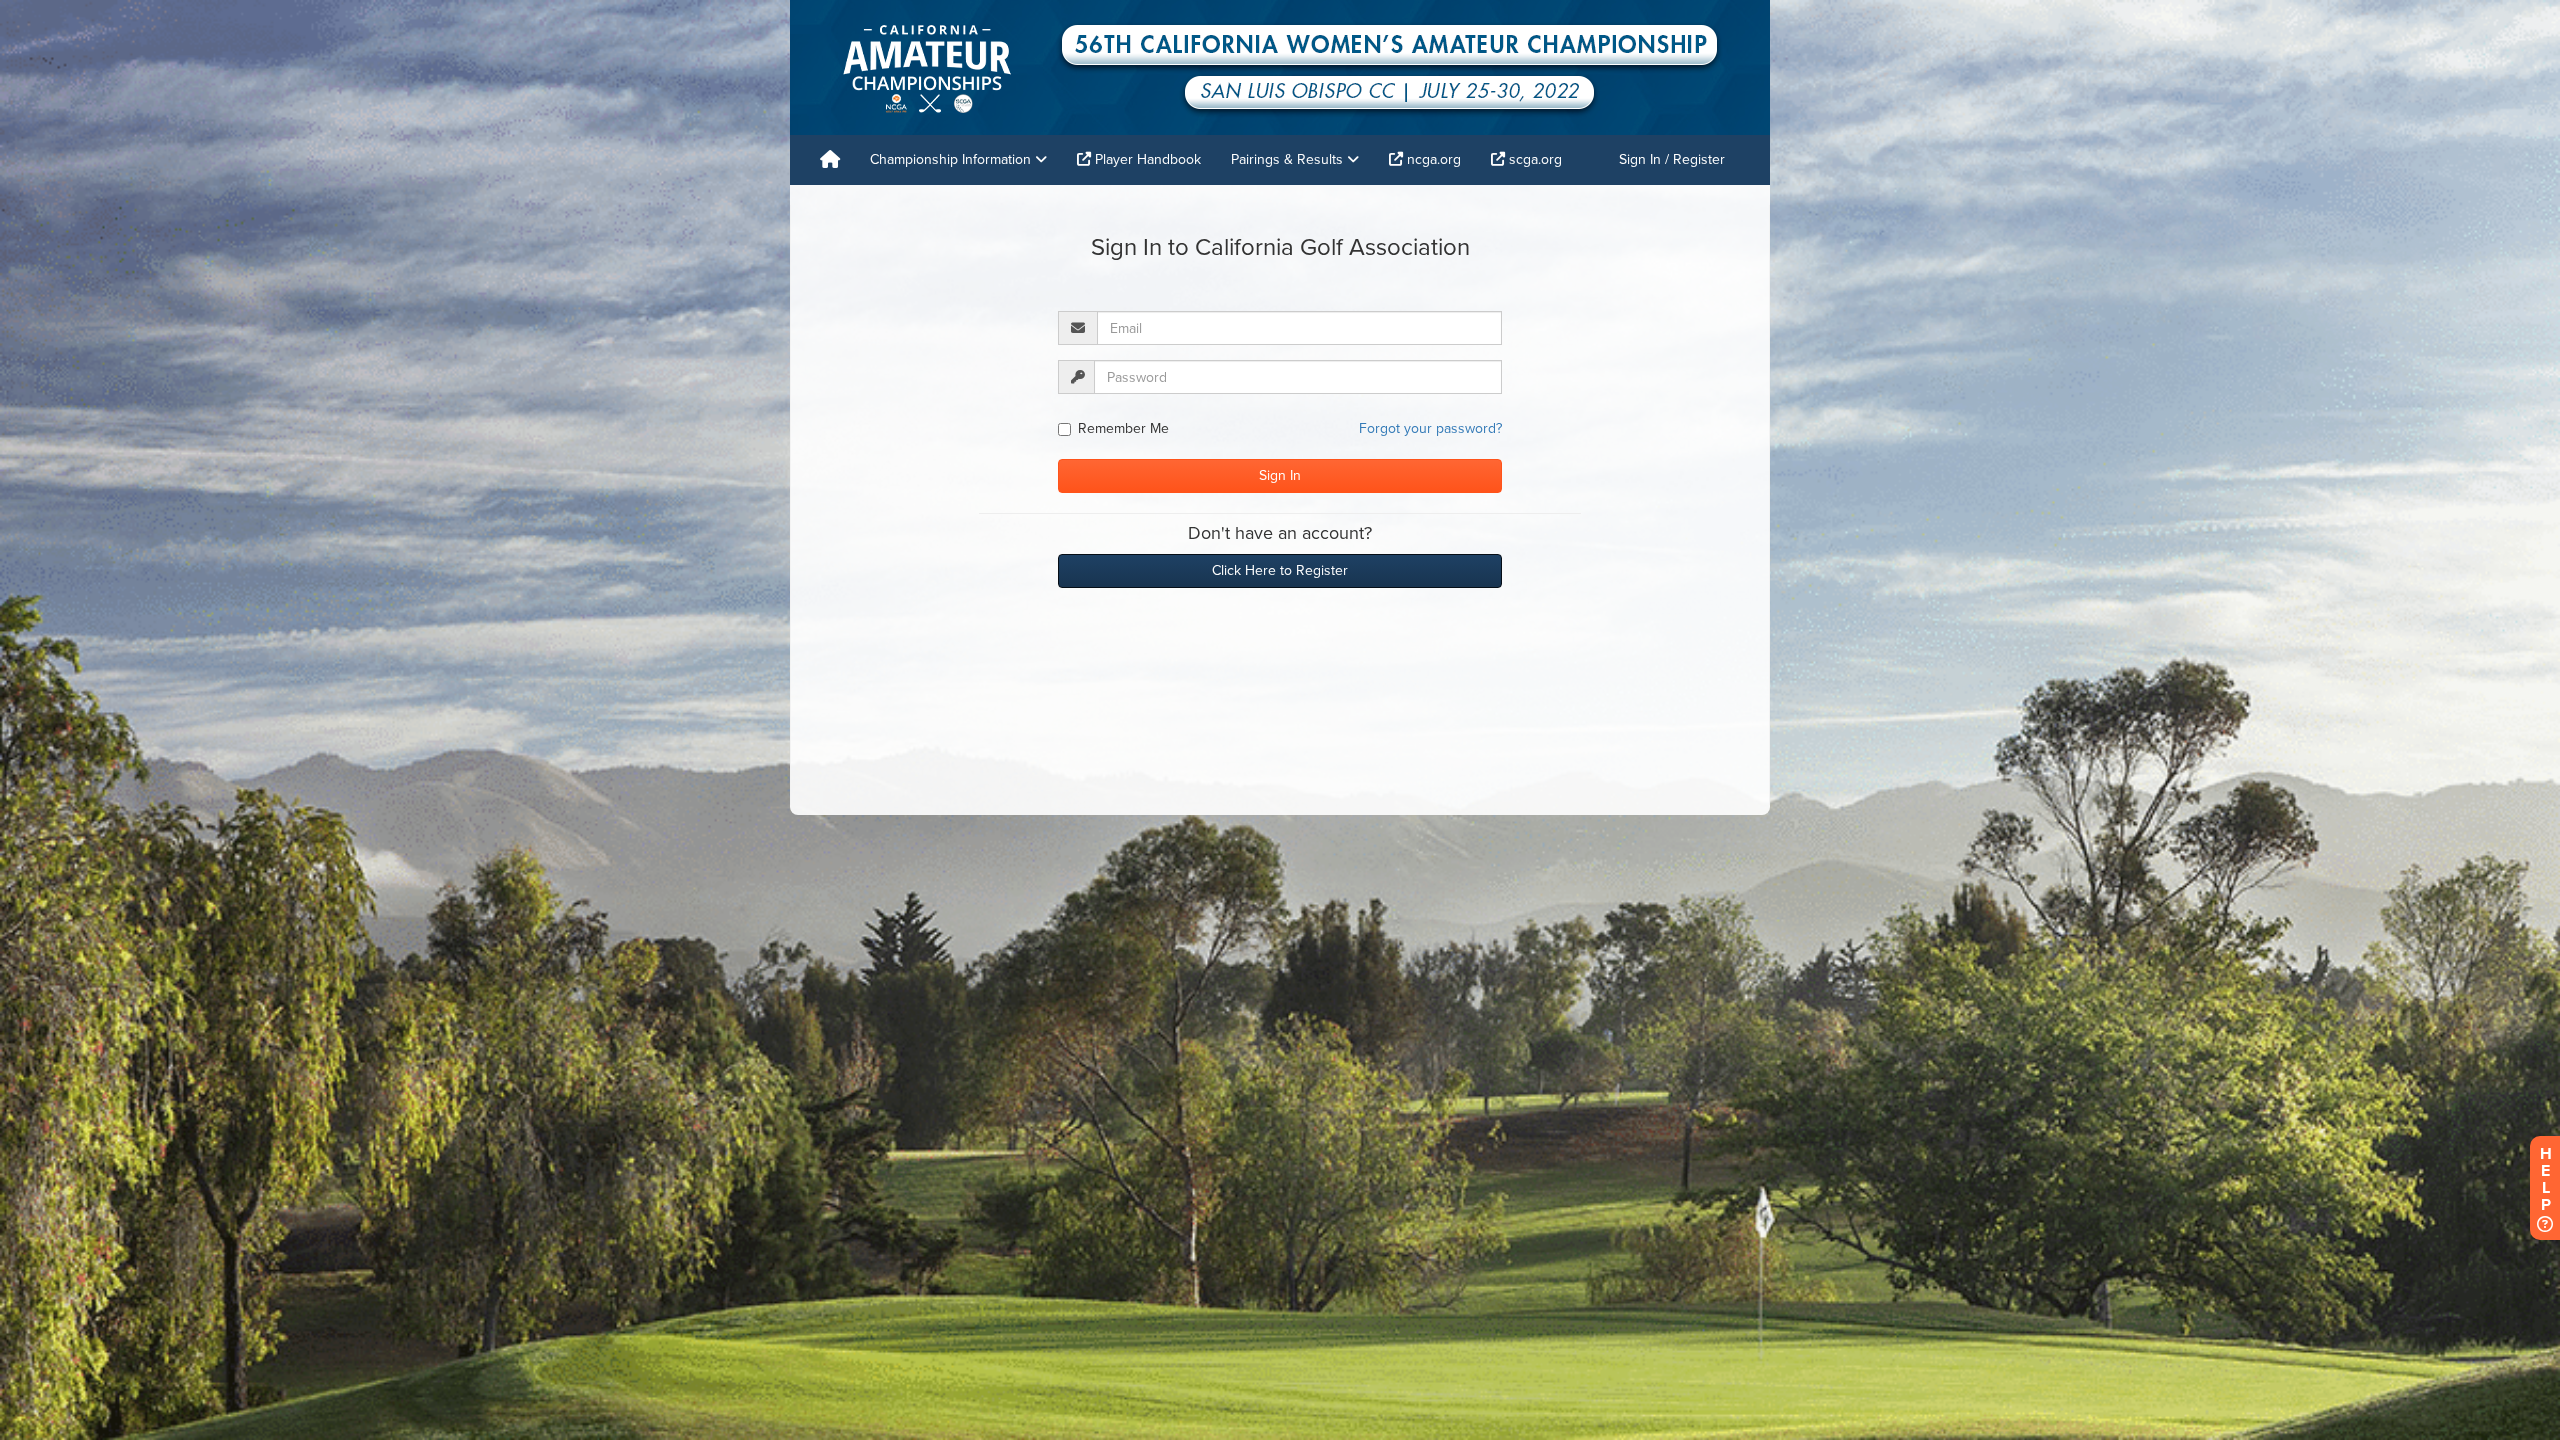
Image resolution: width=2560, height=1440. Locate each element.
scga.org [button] (1533, 159)
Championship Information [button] (952, 159)
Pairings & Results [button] (1289, 159)
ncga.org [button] (1432, 159)
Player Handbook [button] (1146, 159)
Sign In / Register (1672, 159)
